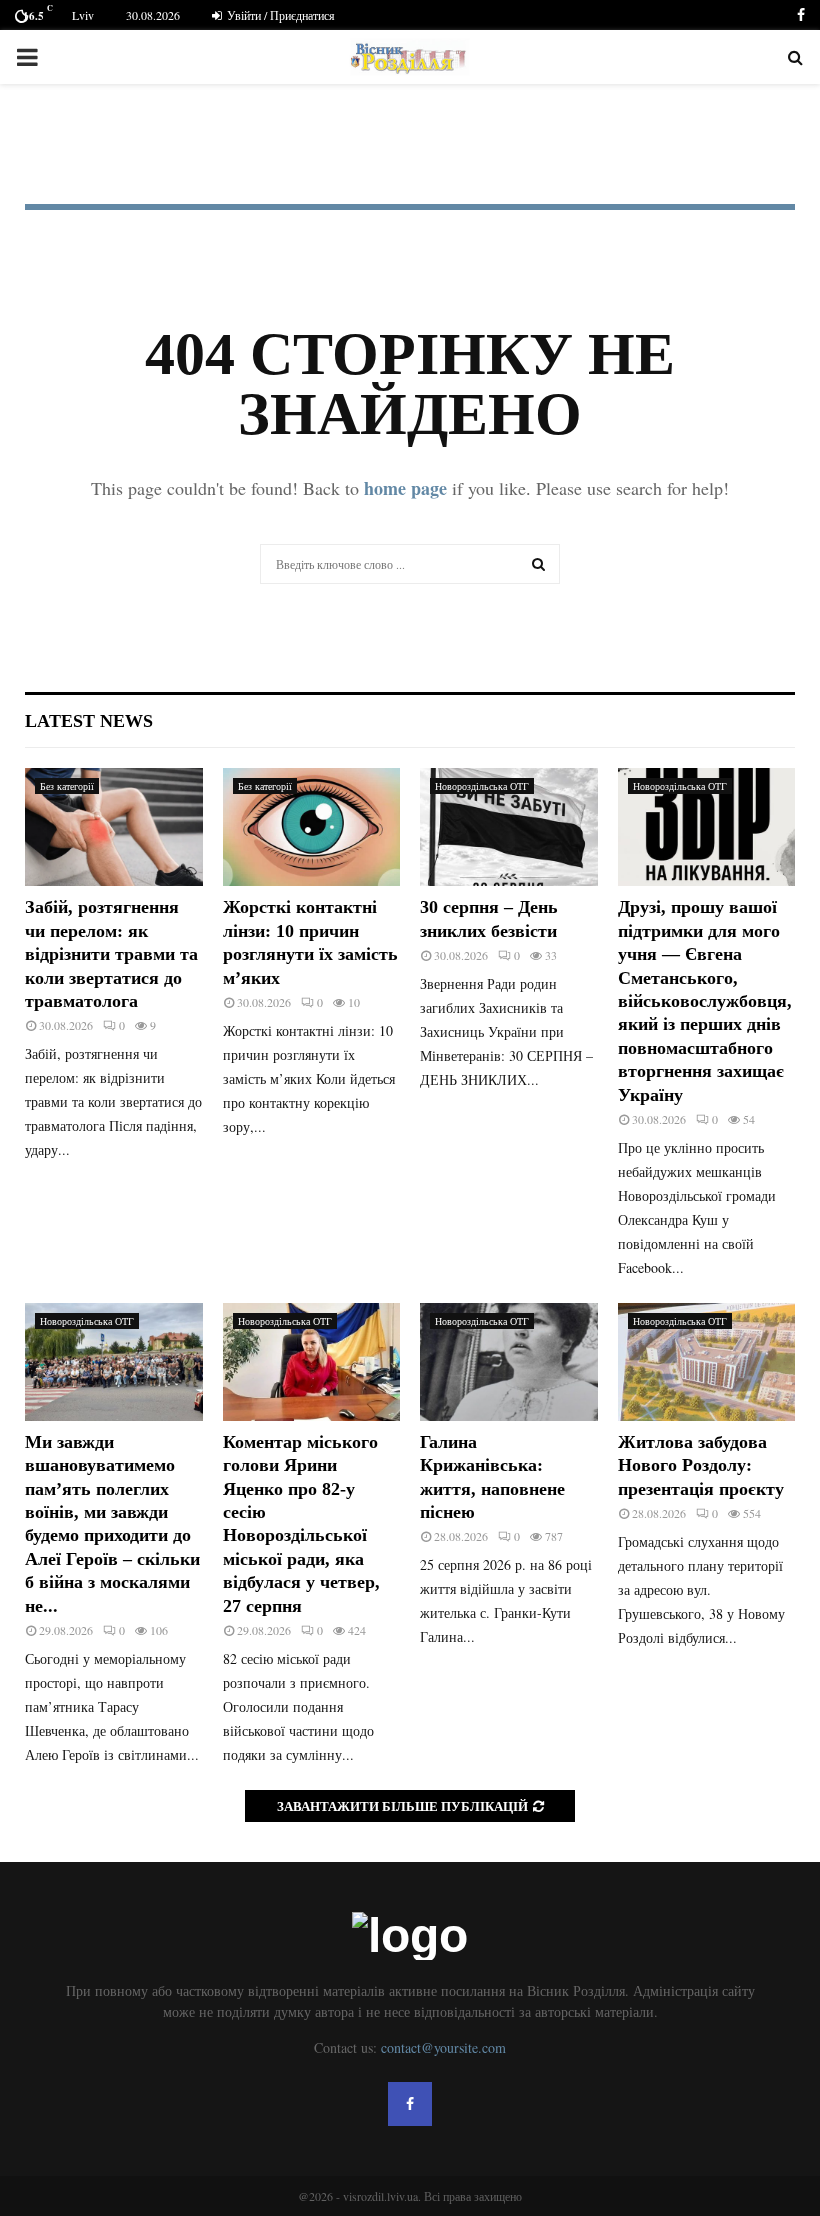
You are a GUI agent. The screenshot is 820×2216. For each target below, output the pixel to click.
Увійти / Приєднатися (279, 15)
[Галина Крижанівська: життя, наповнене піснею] (509, 1362)
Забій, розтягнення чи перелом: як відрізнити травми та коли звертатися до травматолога (111, 954)
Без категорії (67, 786)
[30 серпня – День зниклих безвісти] (509, 827)
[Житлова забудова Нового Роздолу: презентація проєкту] (707, 1362)
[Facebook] (410, 2104)
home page (405, 488)
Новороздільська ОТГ (482, 786)
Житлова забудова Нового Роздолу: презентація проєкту (701, 1465)
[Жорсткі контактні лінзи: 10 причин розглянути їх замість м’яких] (312, 827)
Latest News (89, 721)
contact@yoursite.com (443, 2047)
